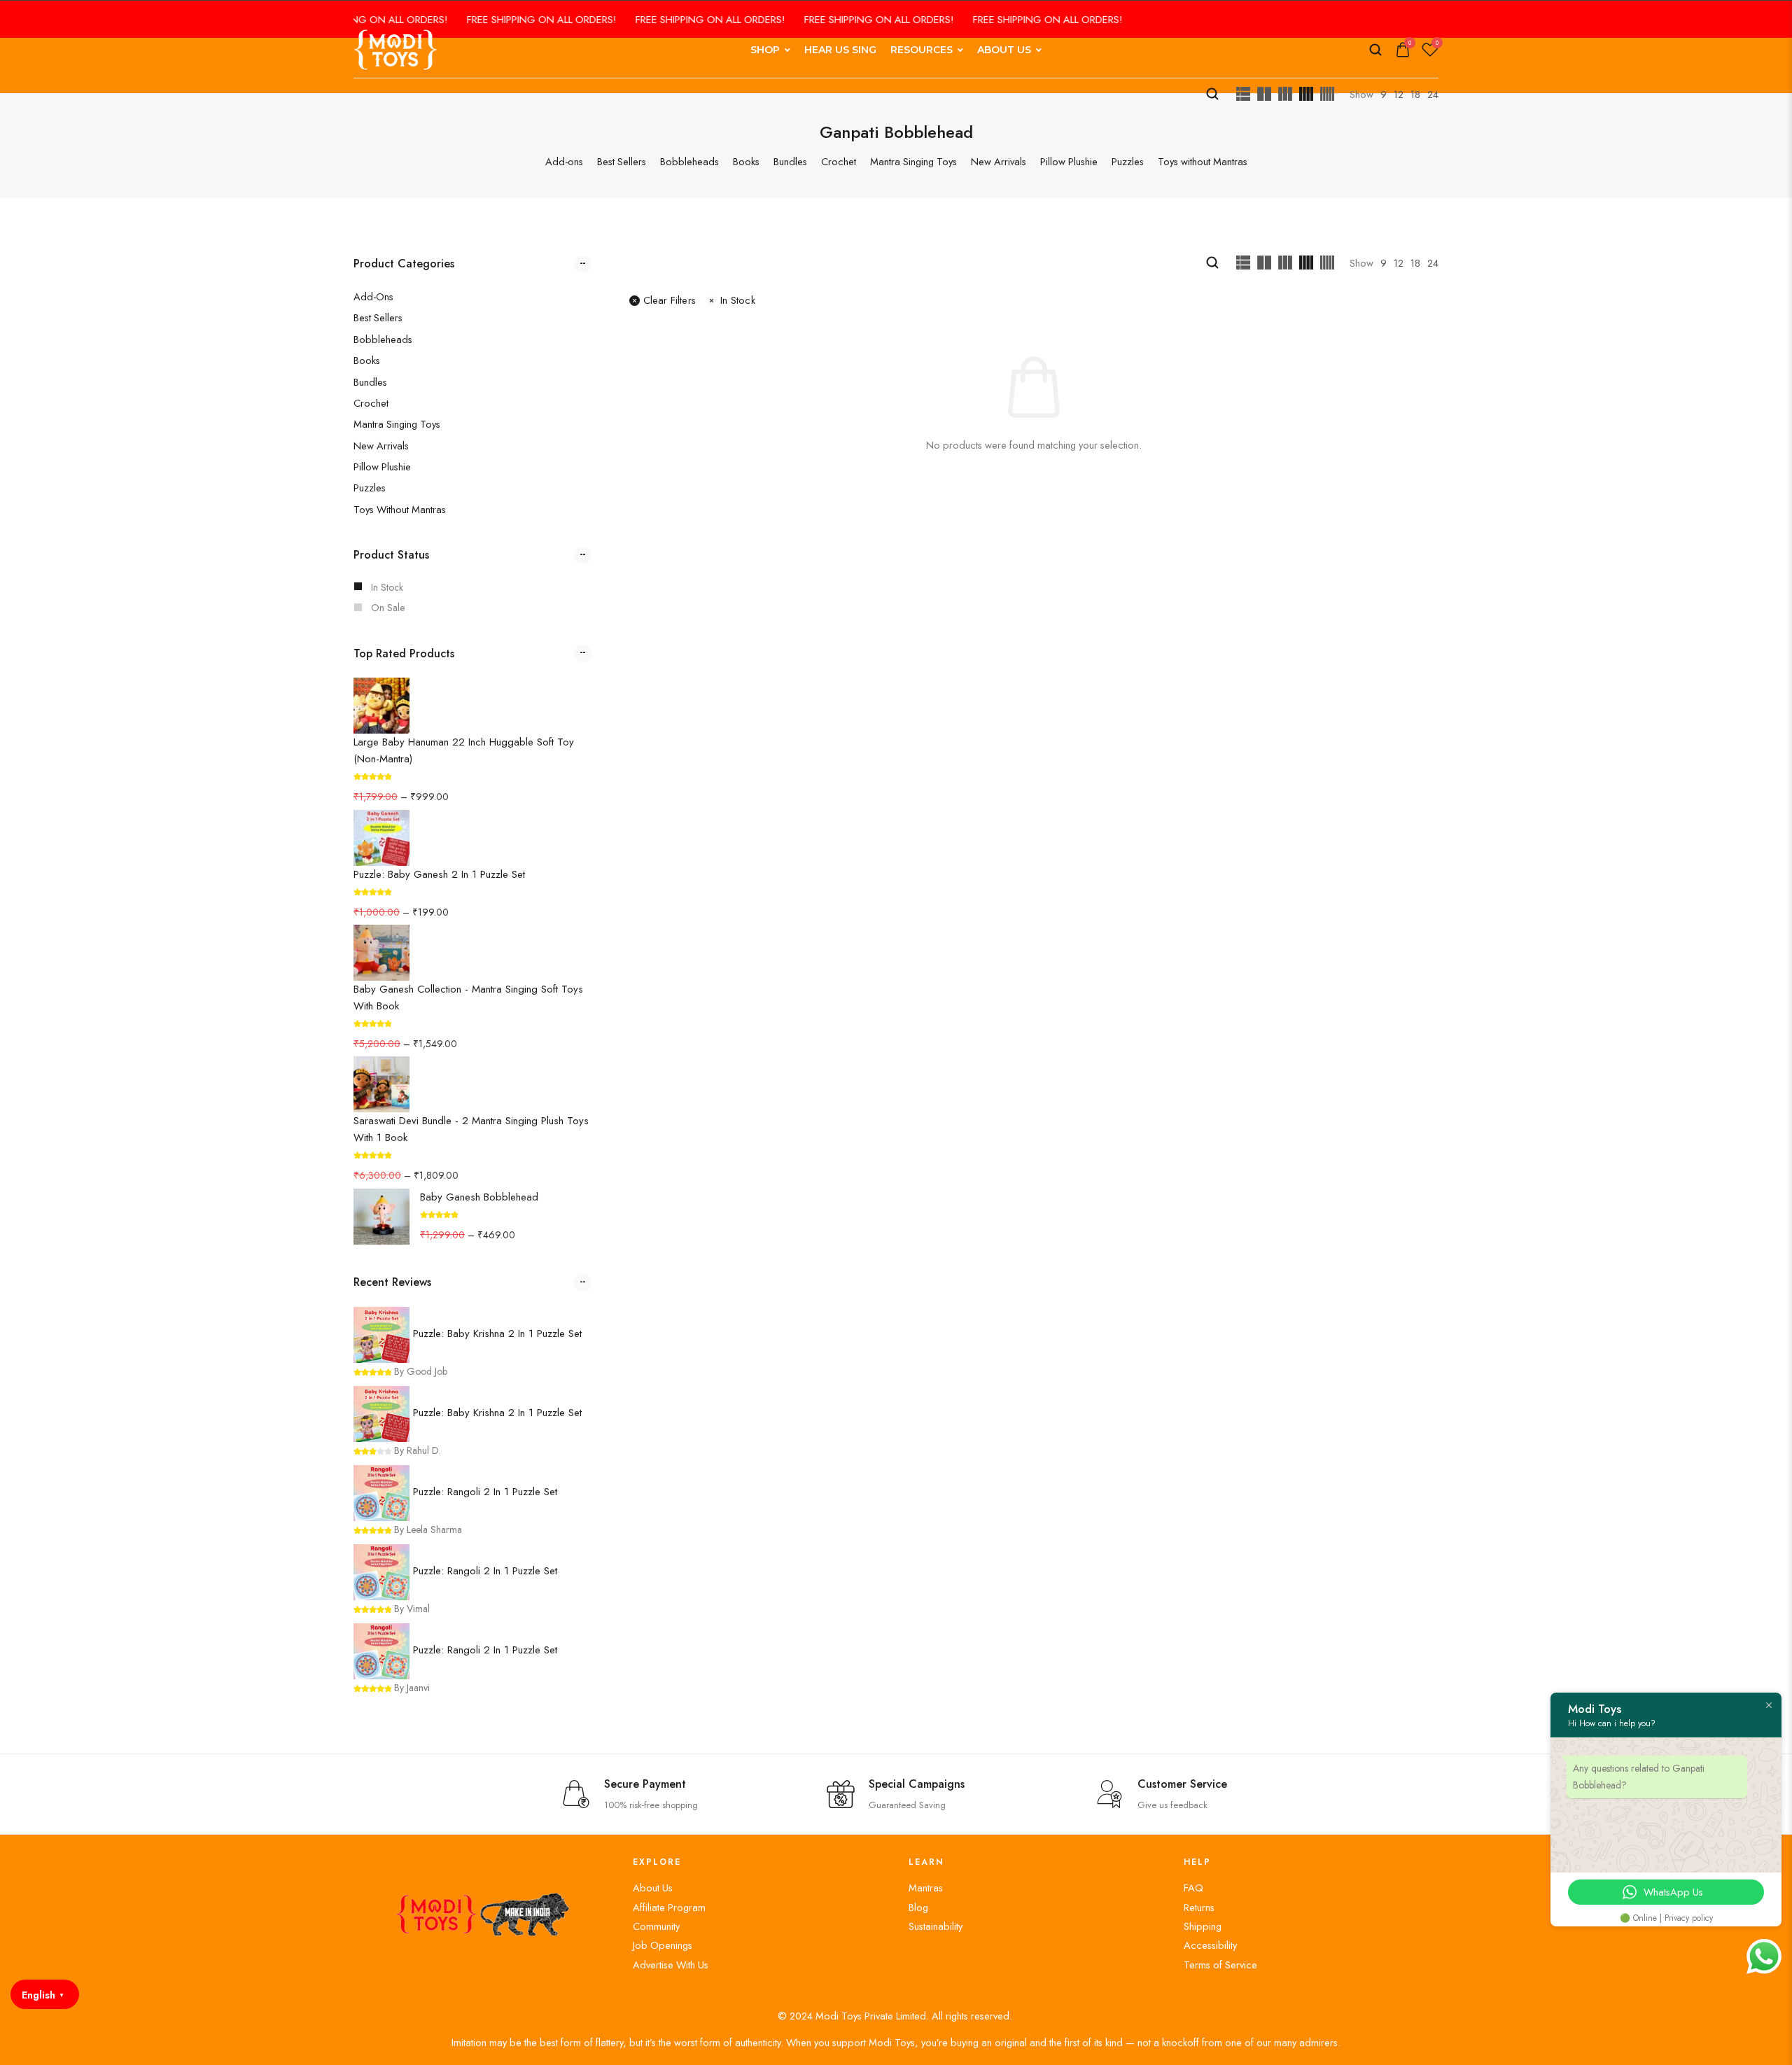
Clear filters (670, 300)
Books (367, 360)
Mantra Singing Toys (397, 424)
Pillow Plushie (382, 467)
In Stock (387, 587)
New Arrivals (381, 446)
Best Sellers (378, 317)
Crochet (371, 403)
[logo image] (395, 49)
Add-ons (373, 296)
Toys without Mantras (400, 509)
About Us (1004, 50)
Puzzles (370, 488)
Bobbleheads (383, 339)
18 (1415, 94)
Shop (765, 50)
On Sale (388, 608)
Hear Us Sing (840, 50)
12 (1399, 94)
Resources (922, 50)
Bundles (370, 382)
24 (1433, 94)
